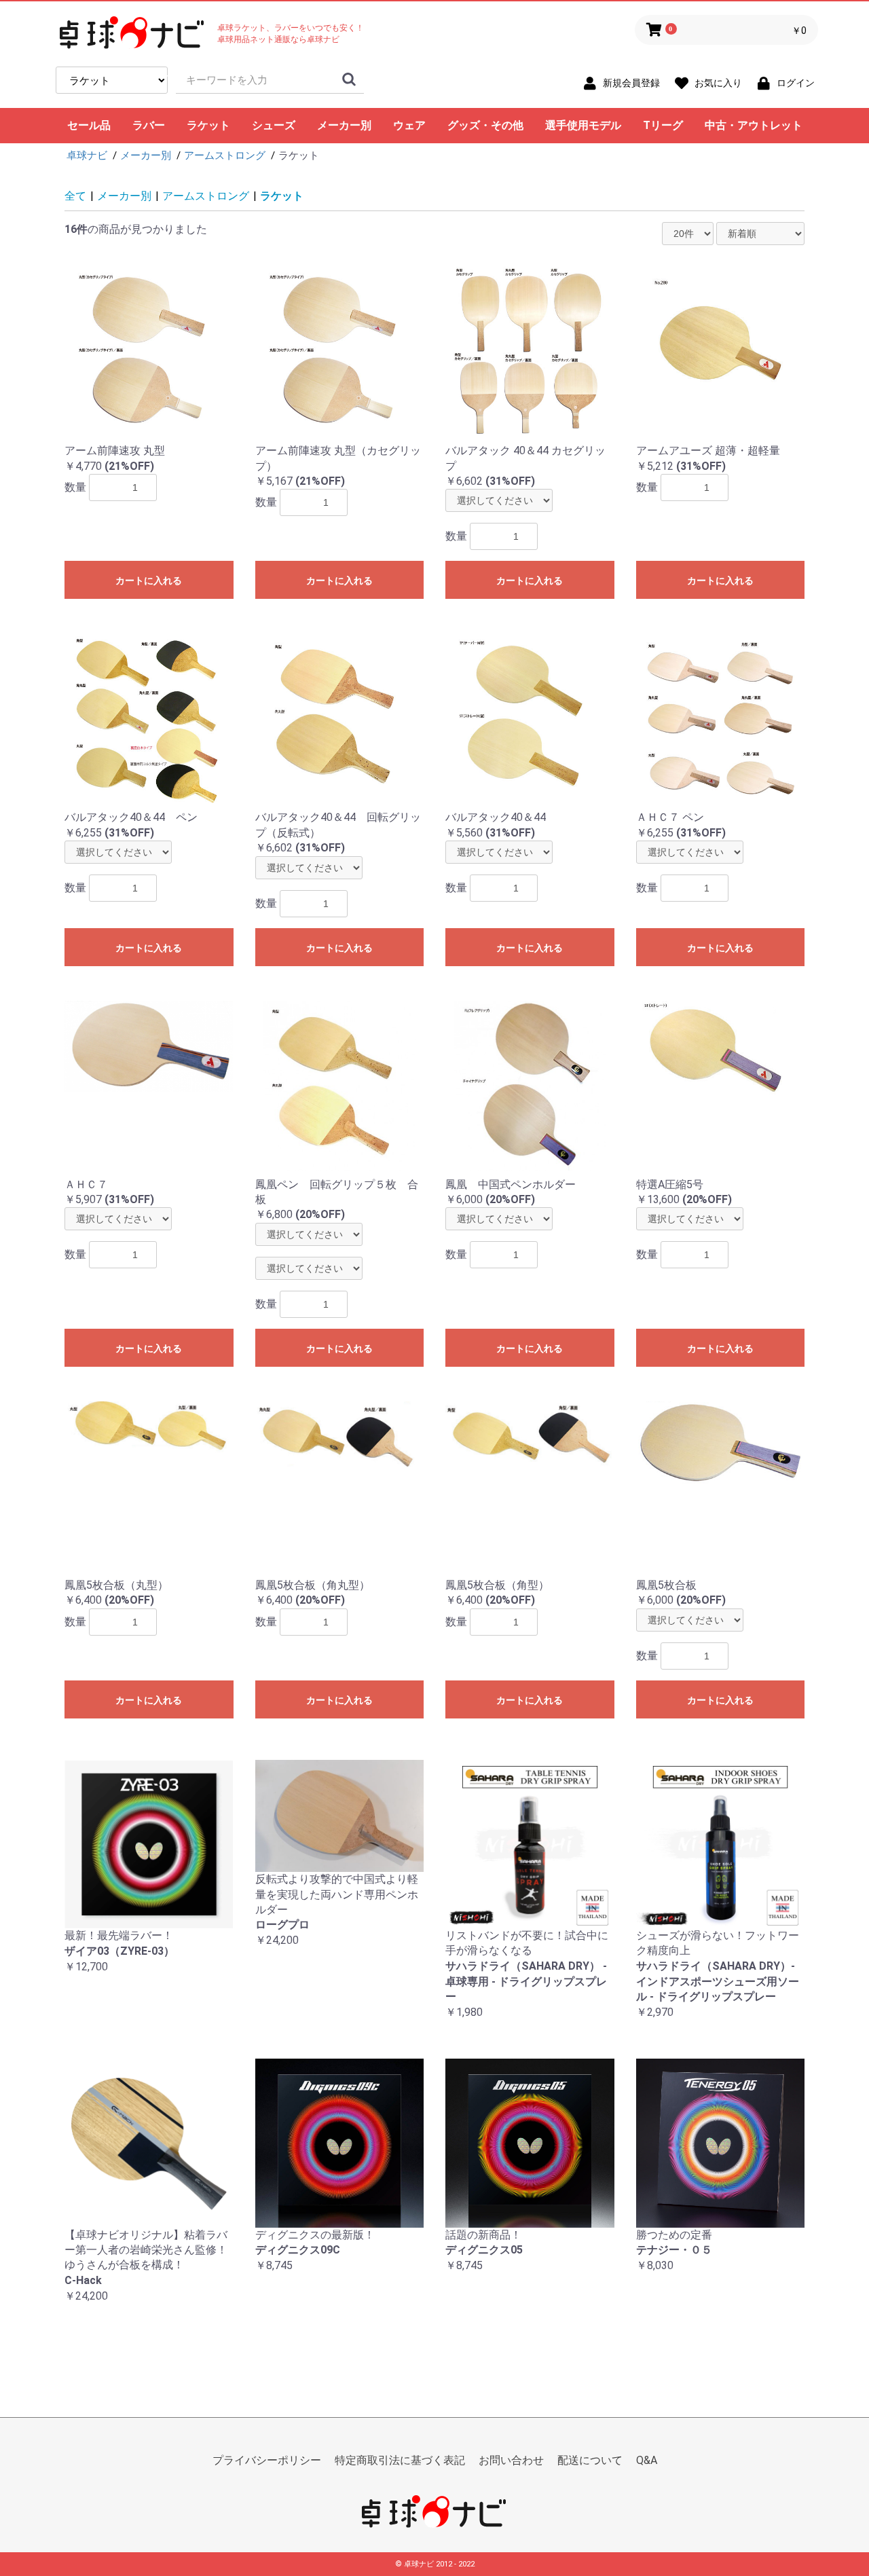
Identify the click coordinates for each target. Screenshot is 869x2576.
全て (75, 196)
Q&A (647, 2460)
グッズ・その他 (485, 125)
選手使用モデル (583, 125)
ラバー (149, 125)
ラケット (208, 125)
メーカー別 (344, 125)
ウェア (409, 125)
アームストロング (206, 196)
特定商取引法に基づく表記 (400, 2460)
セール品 (89, 125)
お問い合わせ (511, 2460)
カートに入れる (149, 581)
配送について (590, 2460)
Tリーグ (663, 125)
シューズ (274, 125)
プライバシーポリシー (267, 2460)
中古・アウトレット (754, 125)
